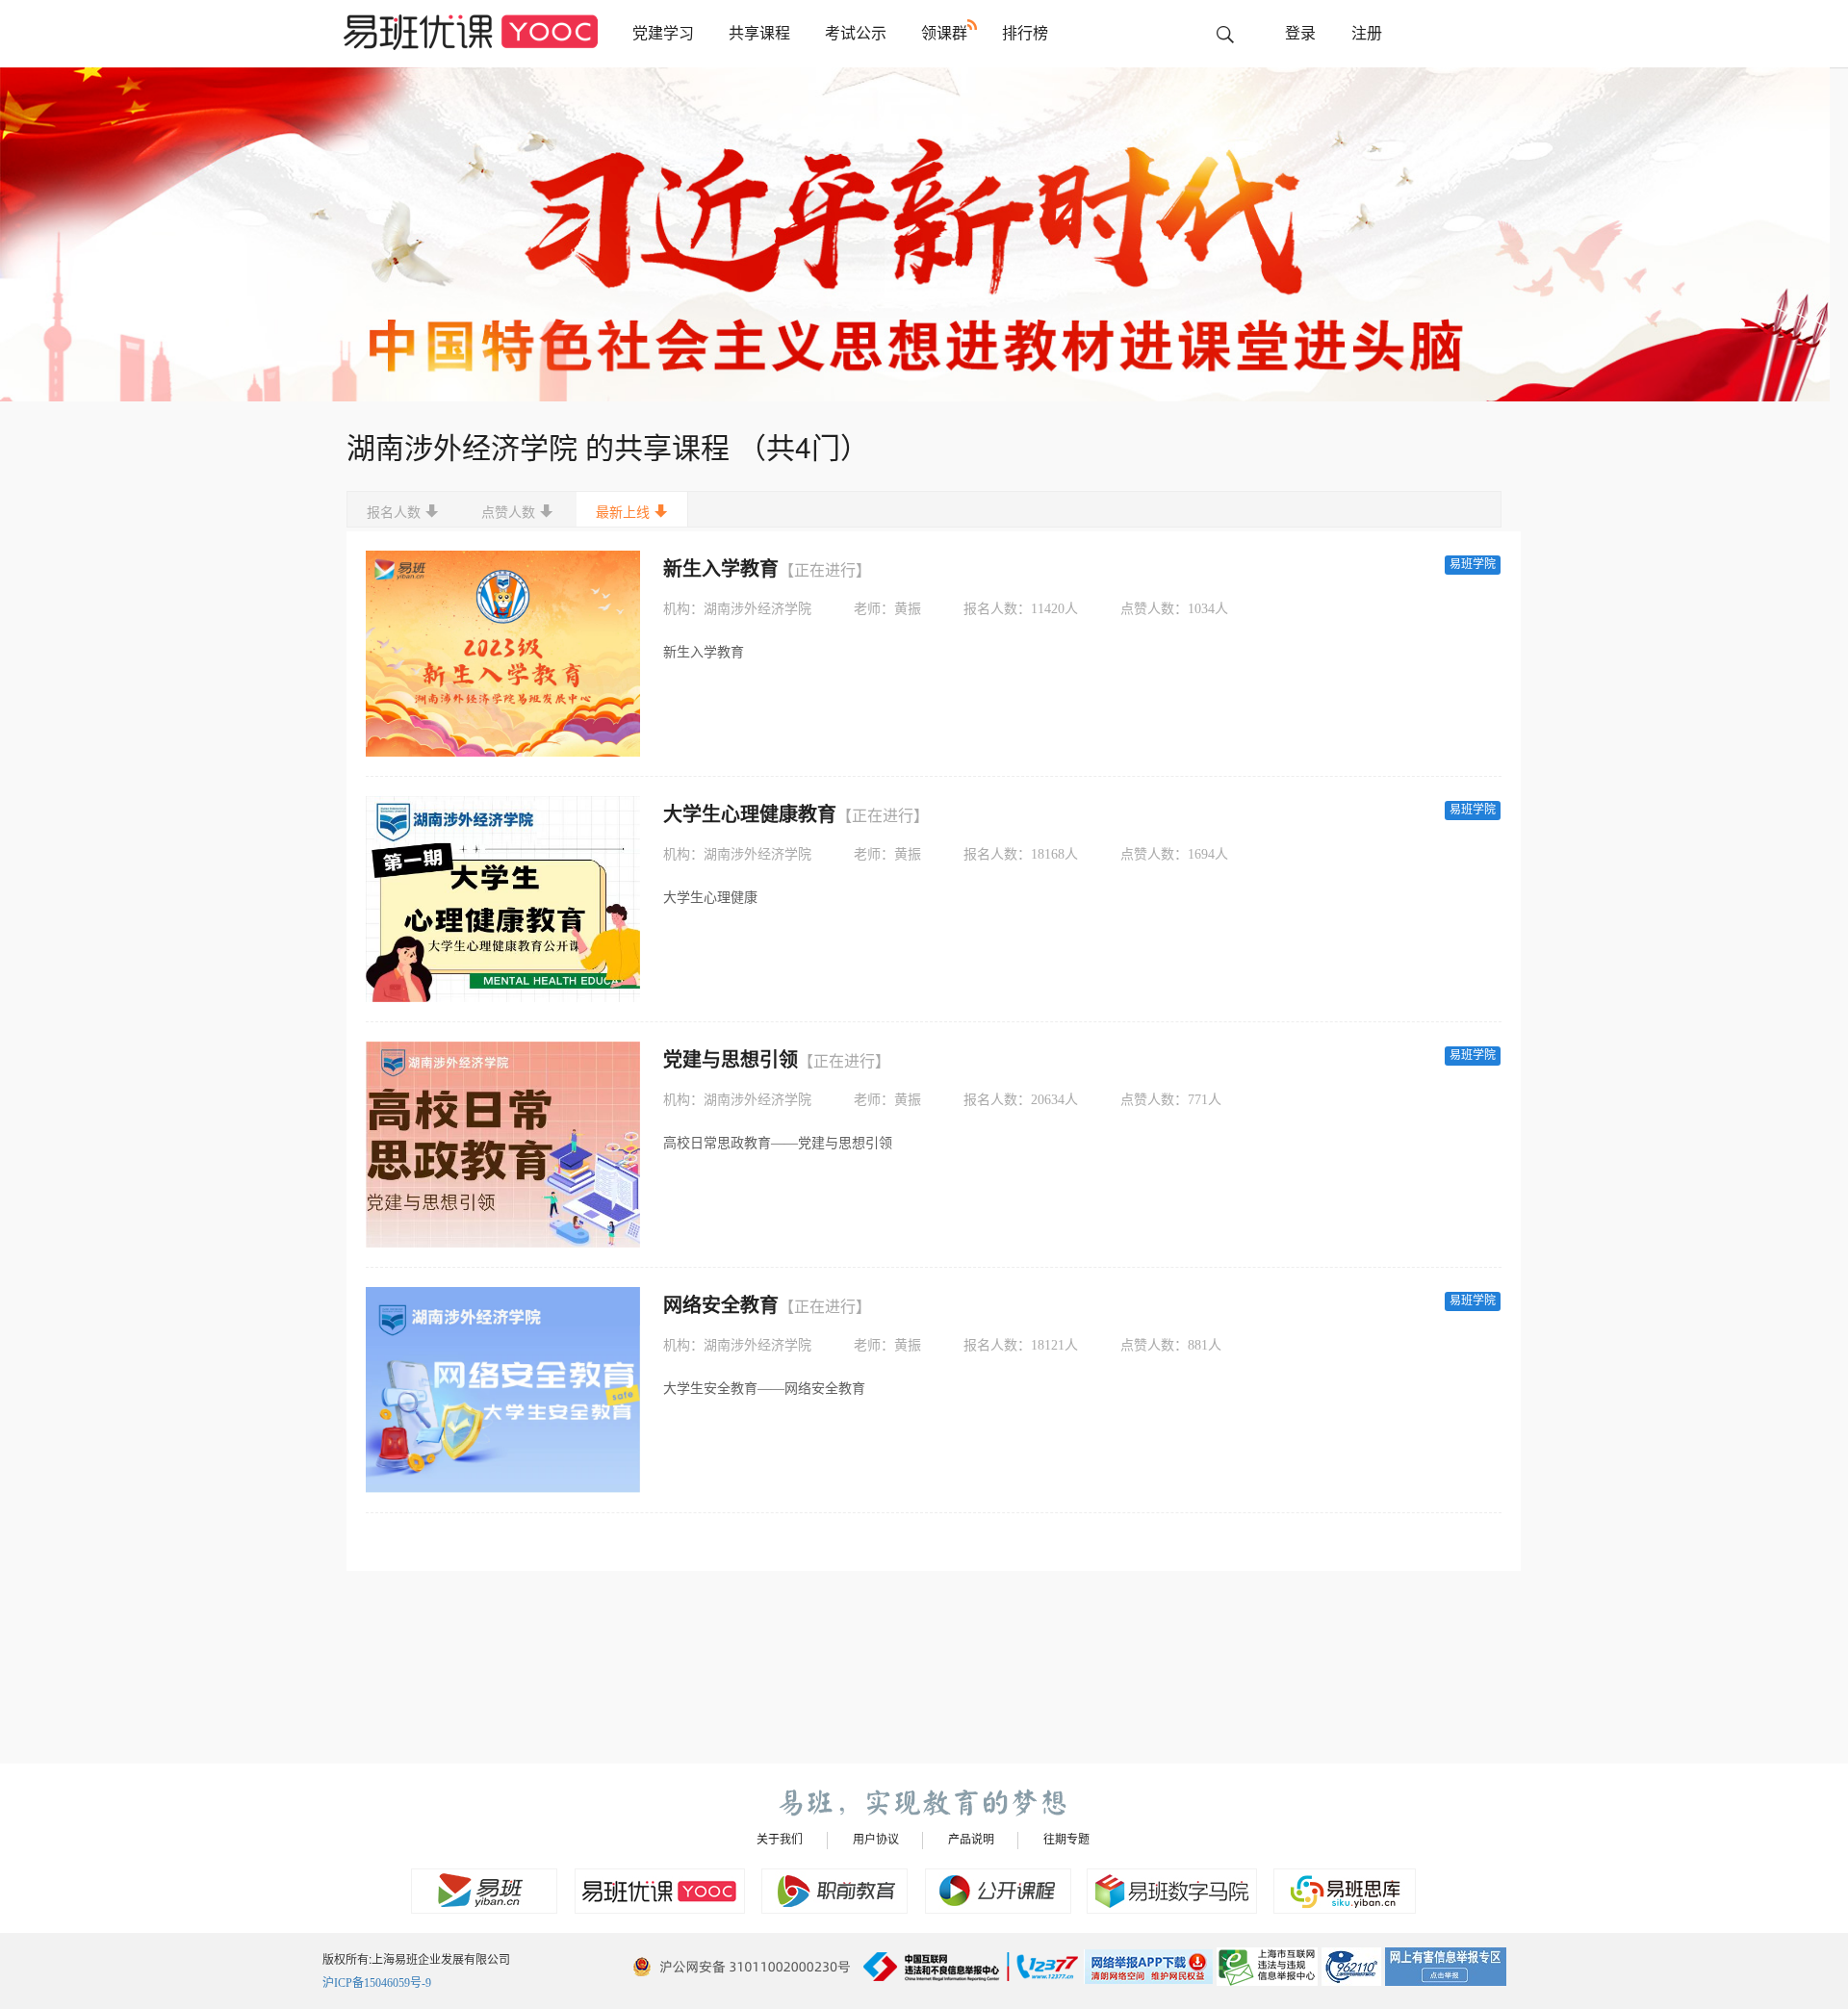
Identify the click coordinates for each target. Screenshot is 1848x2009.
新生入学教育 (767, 569)
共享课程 (759, 33)
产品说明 (971, 1840)
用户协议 (876, 1840)
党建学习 (663, 33)
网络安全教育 (767, 1305)
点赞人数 (508, 513)
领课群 (944, 33)
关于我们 (780, 1840)
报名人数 (394, 513)
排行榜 (1025, 33)
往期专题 (1066, 1840)
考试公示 (856, 33)
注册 (1367, 33)
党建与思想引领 (777, 1060)
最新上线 (623, 513)
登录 (1300, 33)
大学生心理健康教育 (796, 814)
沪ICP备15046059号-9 (377, 1983)
